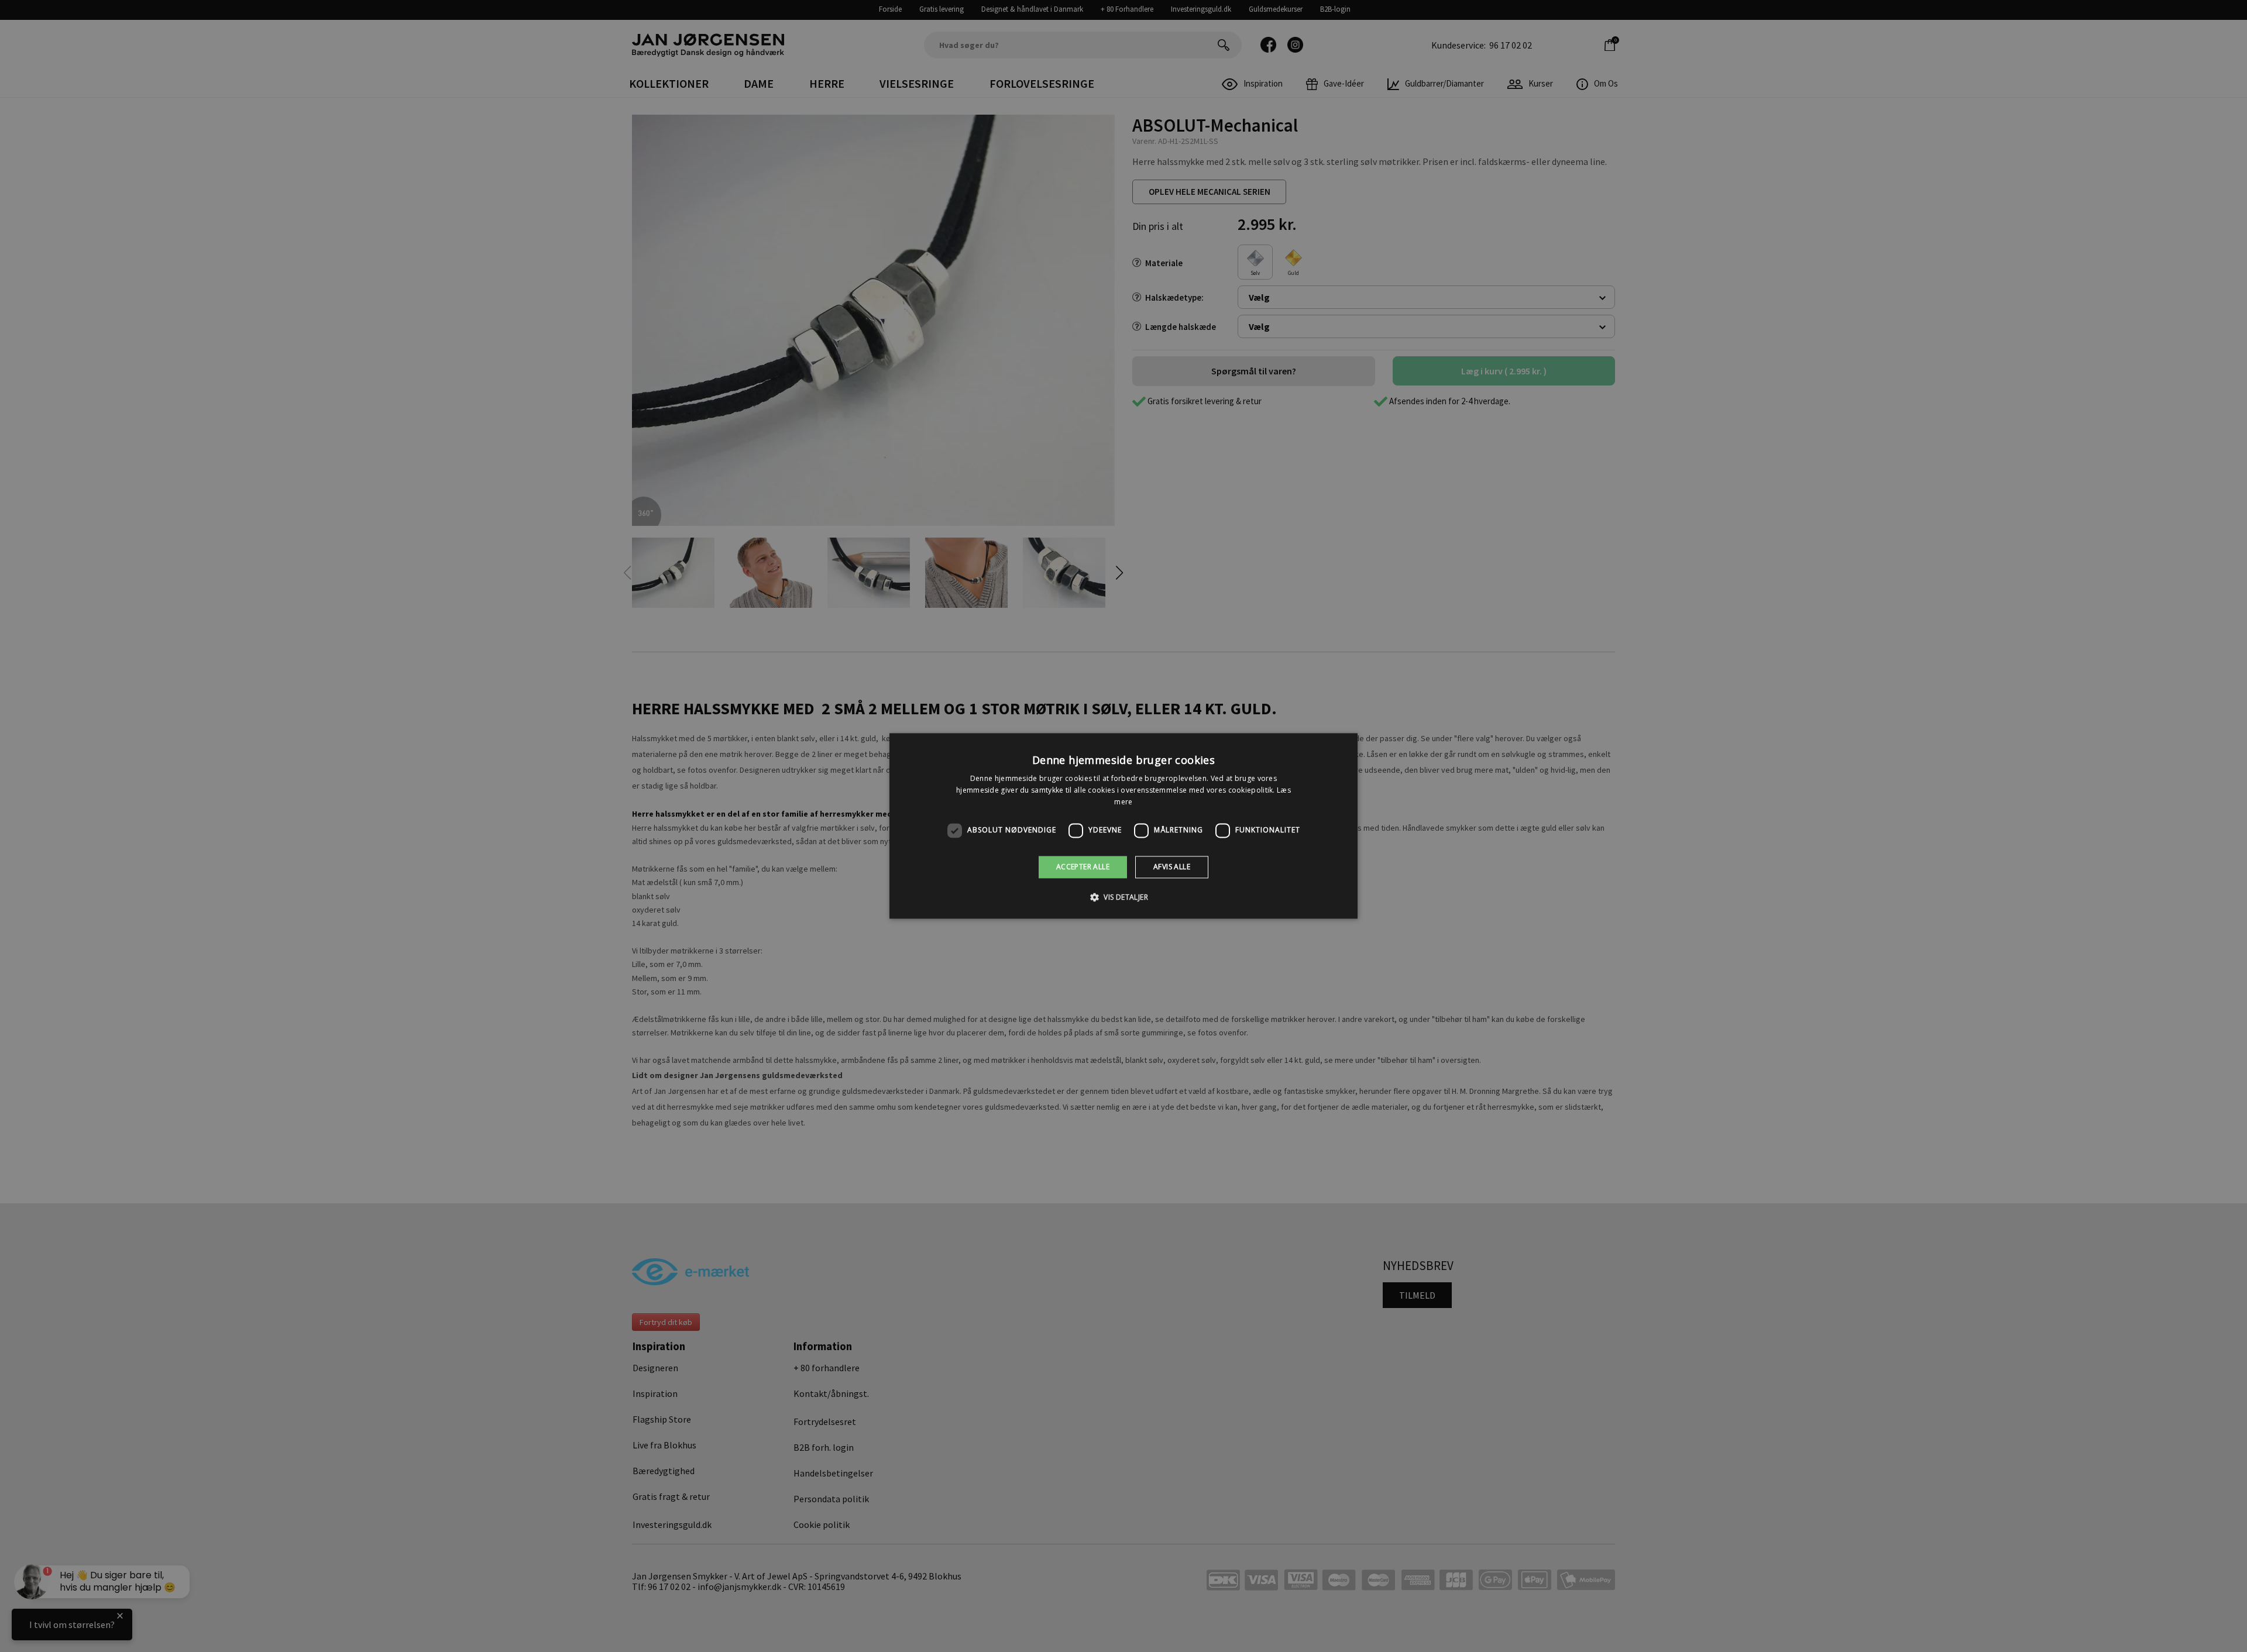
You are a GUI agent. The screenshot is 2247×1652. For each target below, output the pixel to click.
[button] (1123, 897)
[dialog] (1123, 826)
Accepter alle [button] (1083, 867)
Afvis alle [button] (1172, 867)
